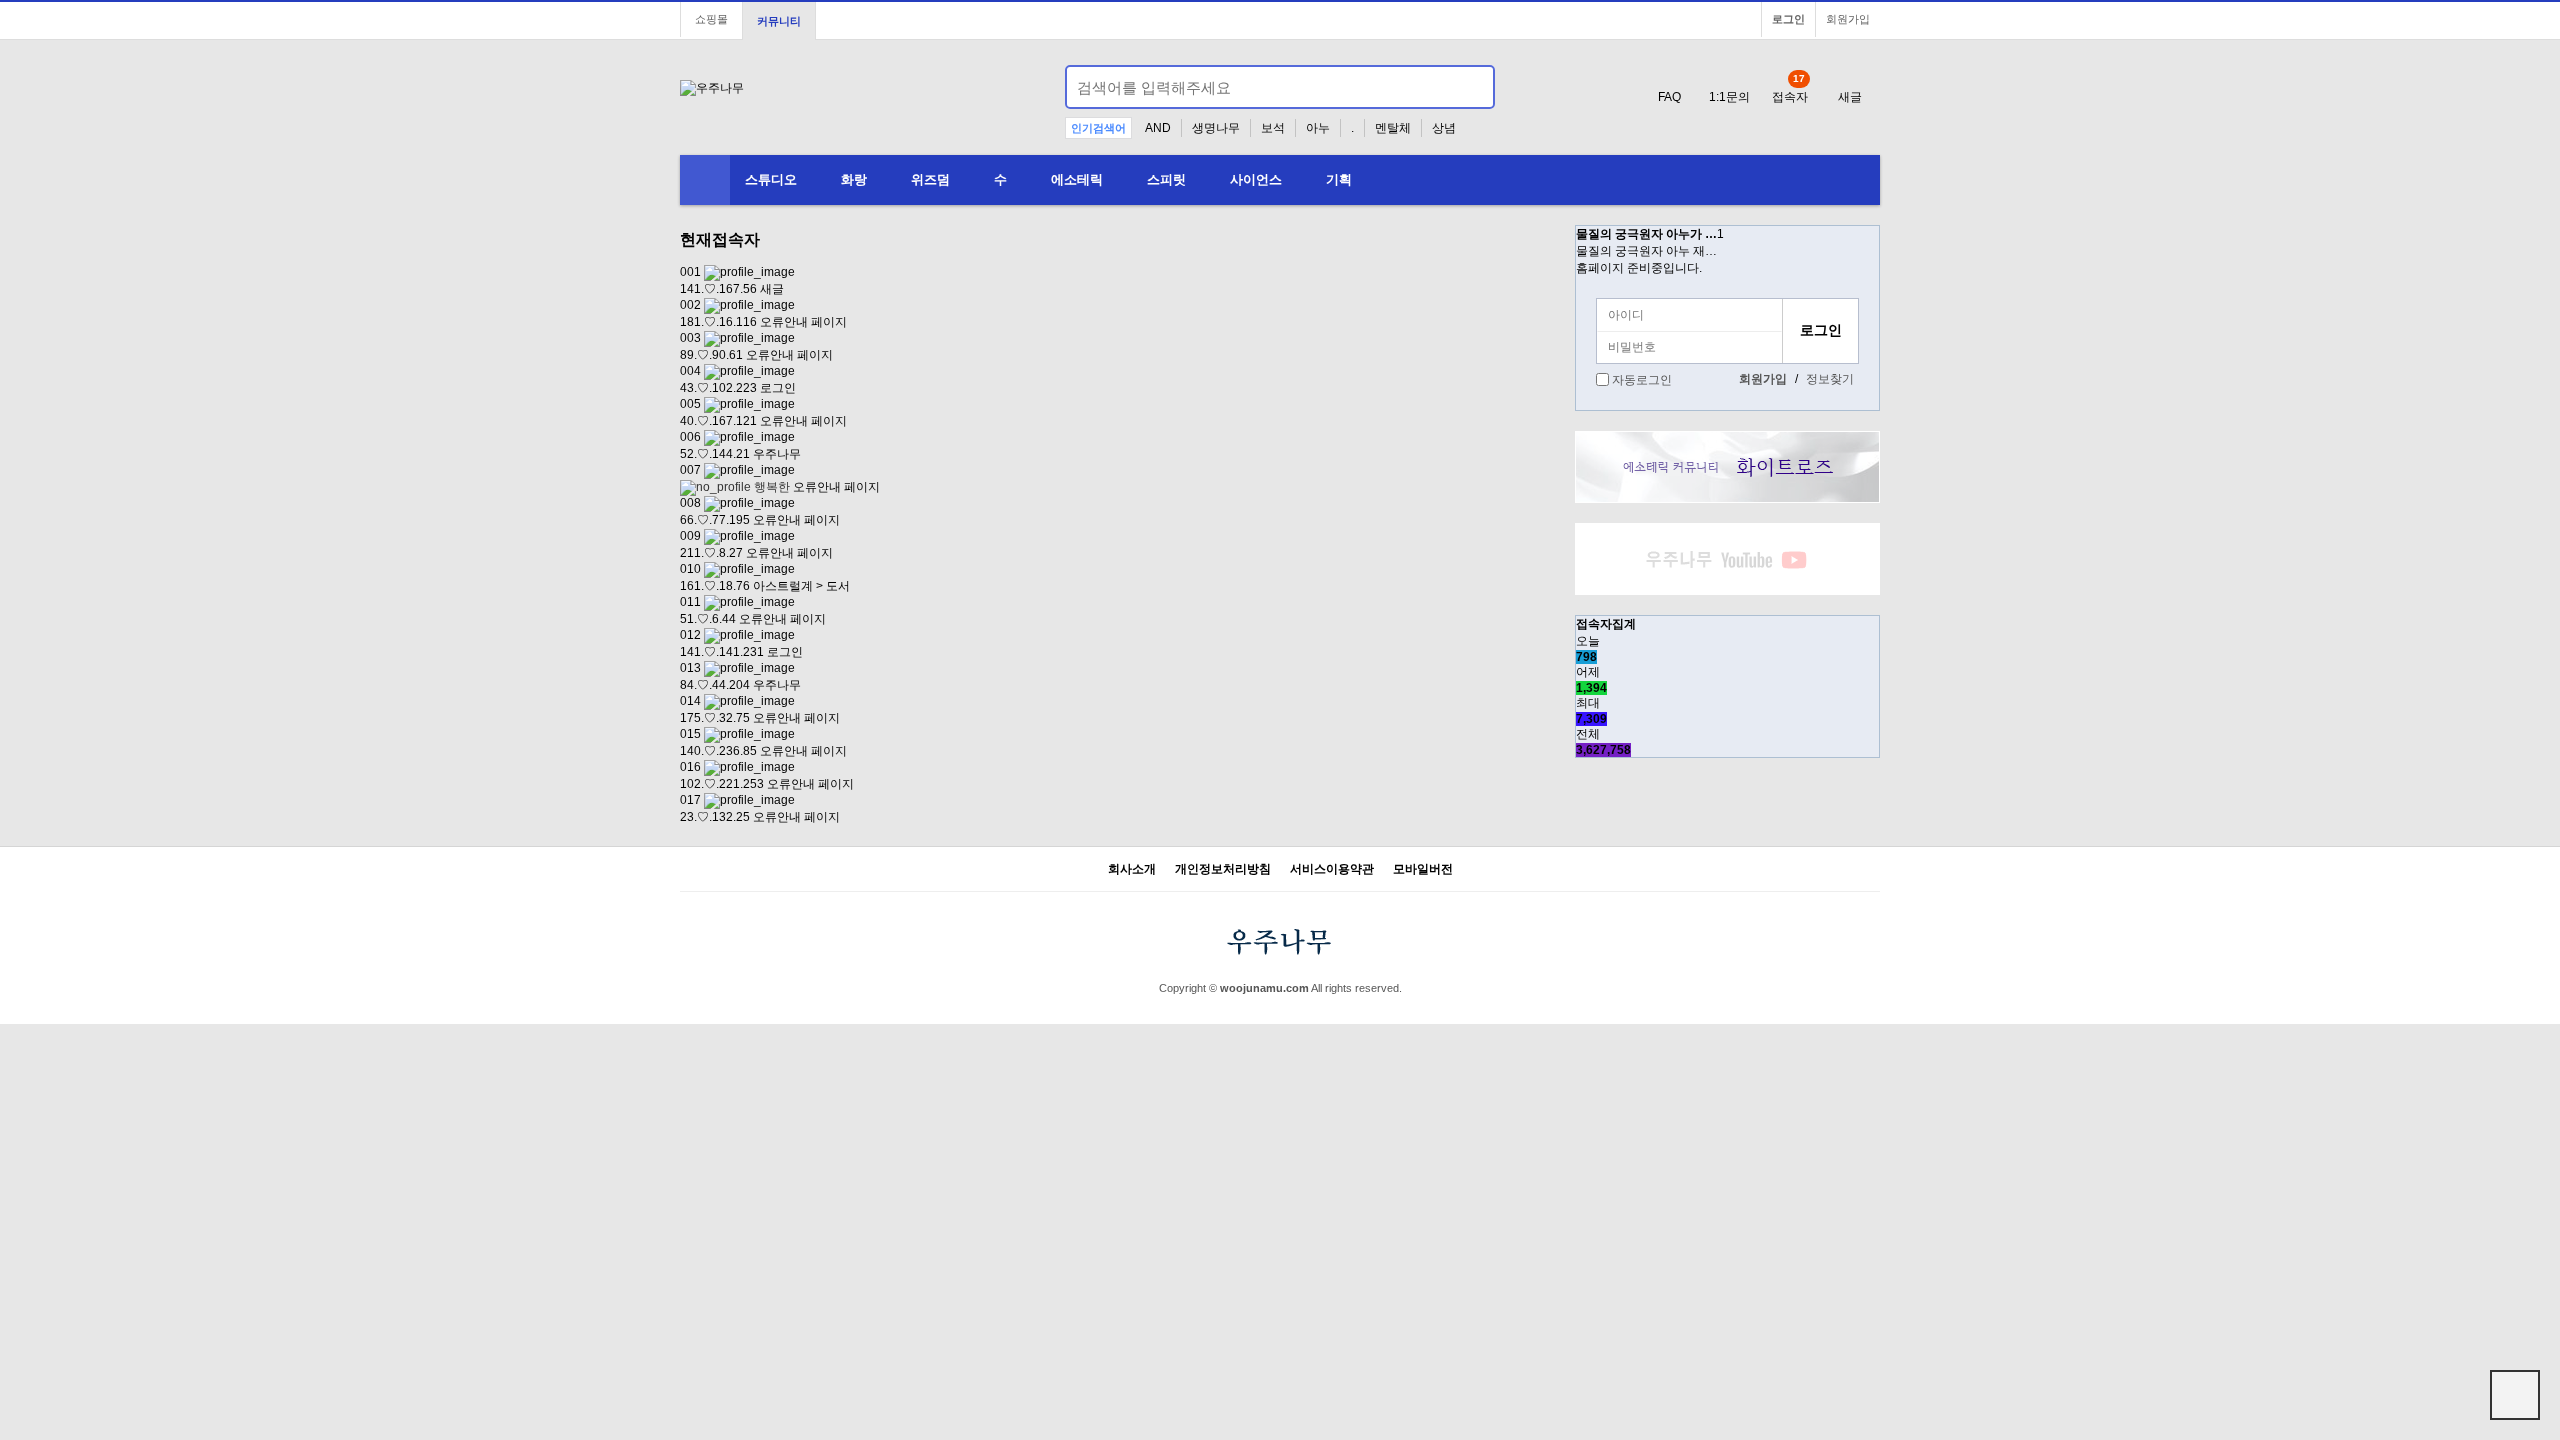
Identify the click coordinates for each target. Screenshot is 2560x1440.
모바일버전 (1423, 869)
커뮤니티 (779, 21)
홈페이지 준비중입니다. (1639, 268)
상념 (1444, 128)
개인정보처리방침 (1223, 869)
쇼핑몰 (711, 19)
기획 (1339, 179)
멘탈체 (1393, 128)
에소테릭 (1077, 179)
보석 (1273, 128)
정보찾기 (1830, 379)
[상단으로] (2515, 1395)
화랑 (854, 179)
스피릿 (1166, 179)
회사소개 (1132, 869)
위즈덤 (930, 179)
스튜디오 (771, 179)
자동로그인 (1642, 380)
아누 (1318, 128)
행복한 (770, 487)
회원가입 (1848, 19)
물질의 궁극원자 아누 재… (1646, 251)
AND (1158, 128)
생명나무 (1216, 128)
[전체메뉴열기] (705, 180)
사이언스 (1256, 179)
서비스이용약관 (1332, 869)
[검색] (1468, 87)
